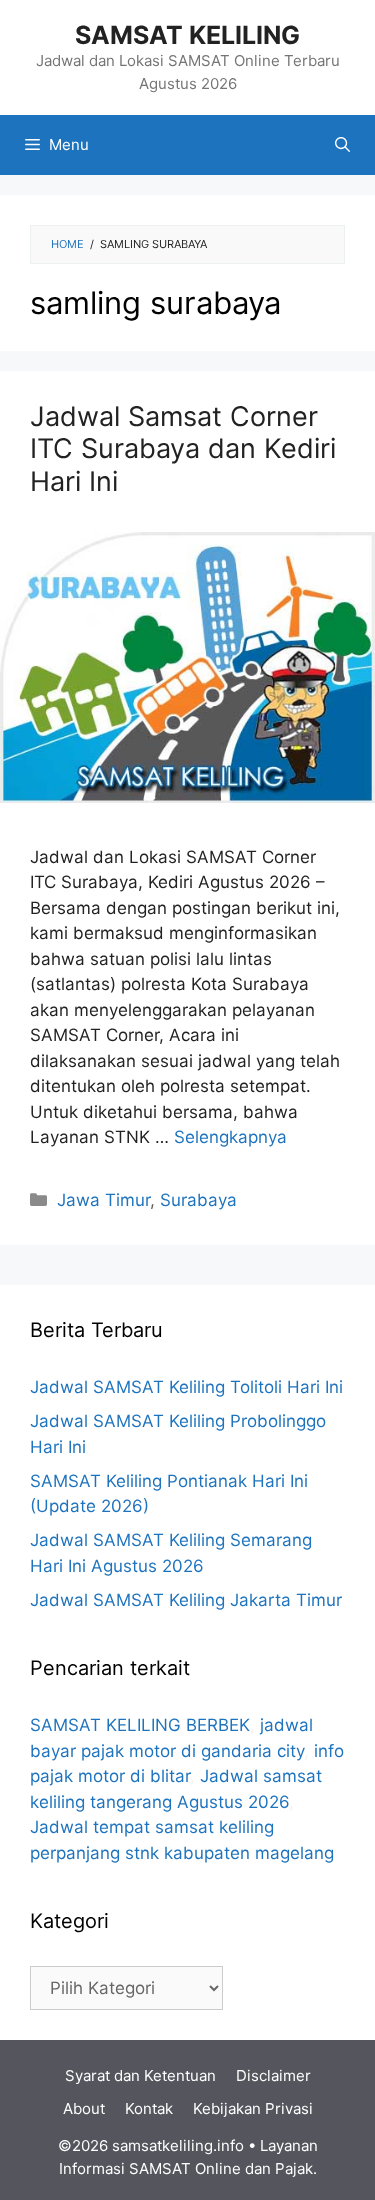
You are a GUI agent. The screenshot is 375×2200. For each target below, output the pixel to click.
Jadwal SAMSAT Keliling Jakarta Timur (186, 1600)
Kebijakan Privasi (253, 2108)
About (84, 2108)
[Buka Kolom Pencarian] (342, 145)
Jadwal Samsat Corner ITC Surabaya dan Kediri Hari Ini (183, 449)
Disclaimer (273, 2075)
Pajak (294, 2168)
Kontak (149, 2108)
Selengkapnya (230, 1137)
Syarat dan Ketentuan (140, 2075)
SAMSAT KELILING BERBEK (140, 1725)
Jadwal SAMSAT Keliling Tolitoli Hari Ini (186, 1387)
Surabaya (198, 1200)
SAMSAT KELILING (187, 35)
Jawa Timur (103, 1200)
